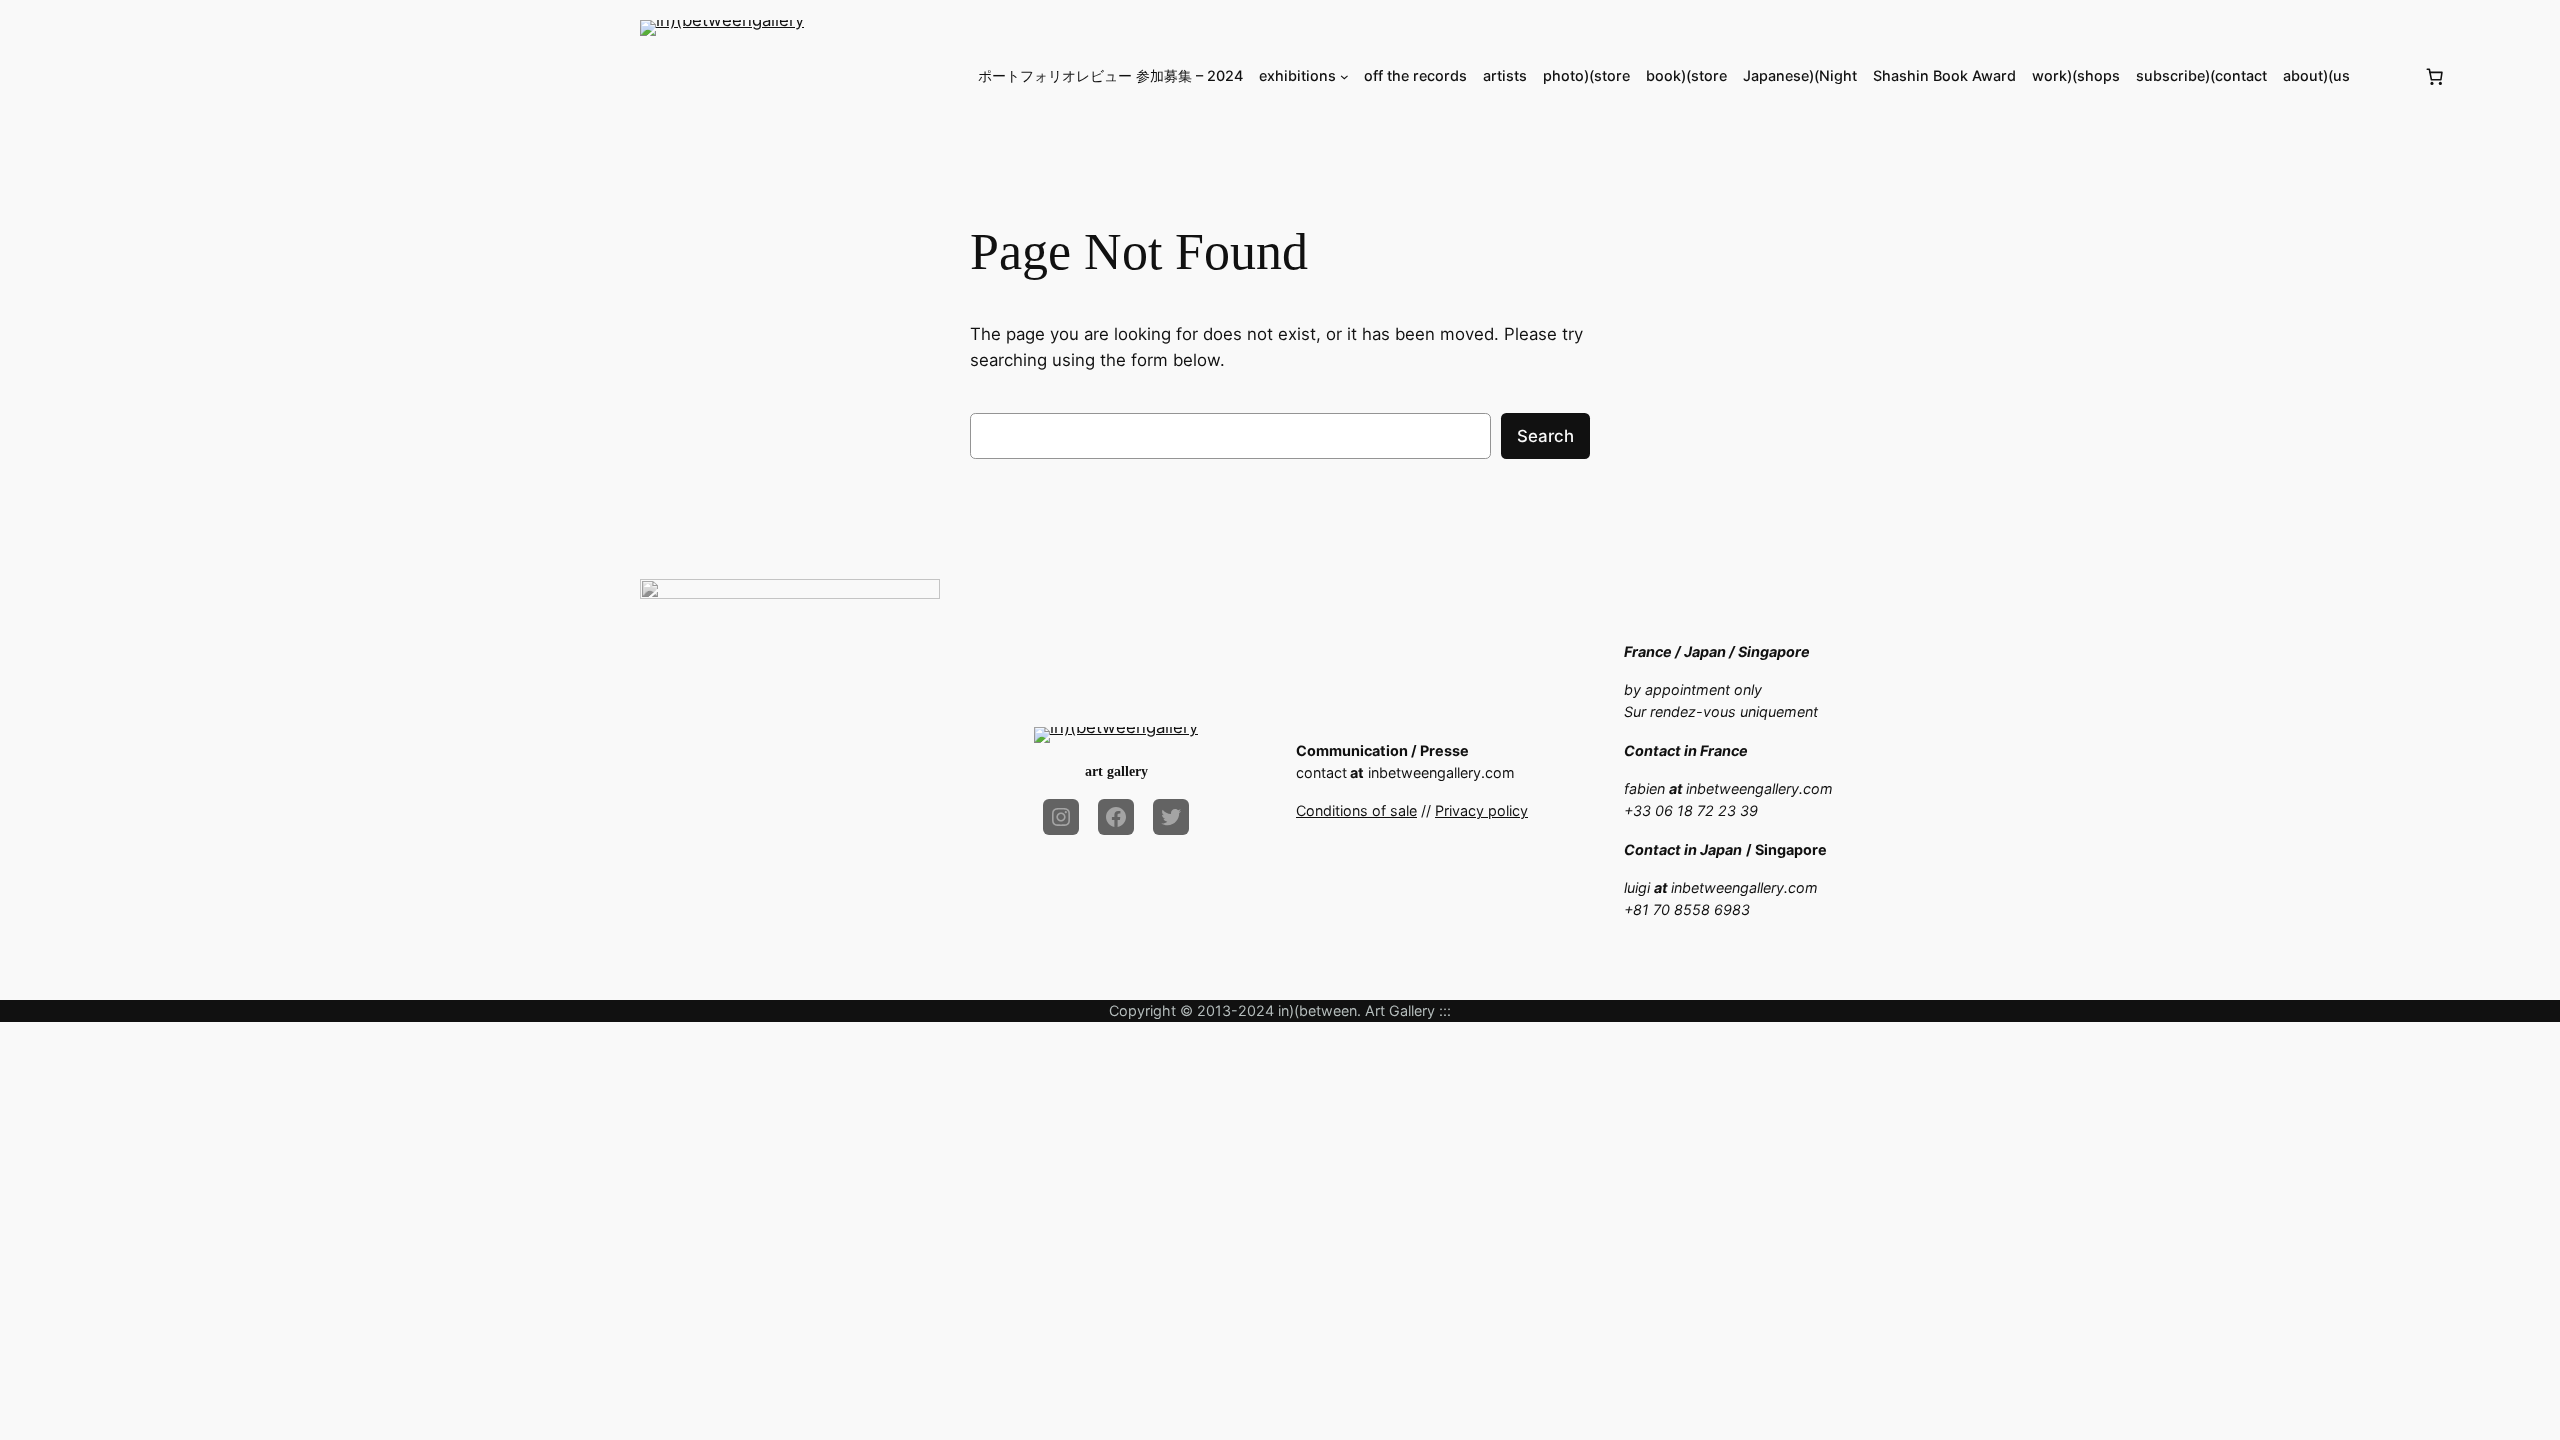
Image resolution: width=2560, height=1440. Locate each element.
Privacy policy (1481, 810)
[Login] (2386, 76)
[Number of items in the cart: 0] (2435, 76)
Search (1545, 436)
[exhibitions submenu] (1344, 76)
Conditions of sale (1356, 810)
